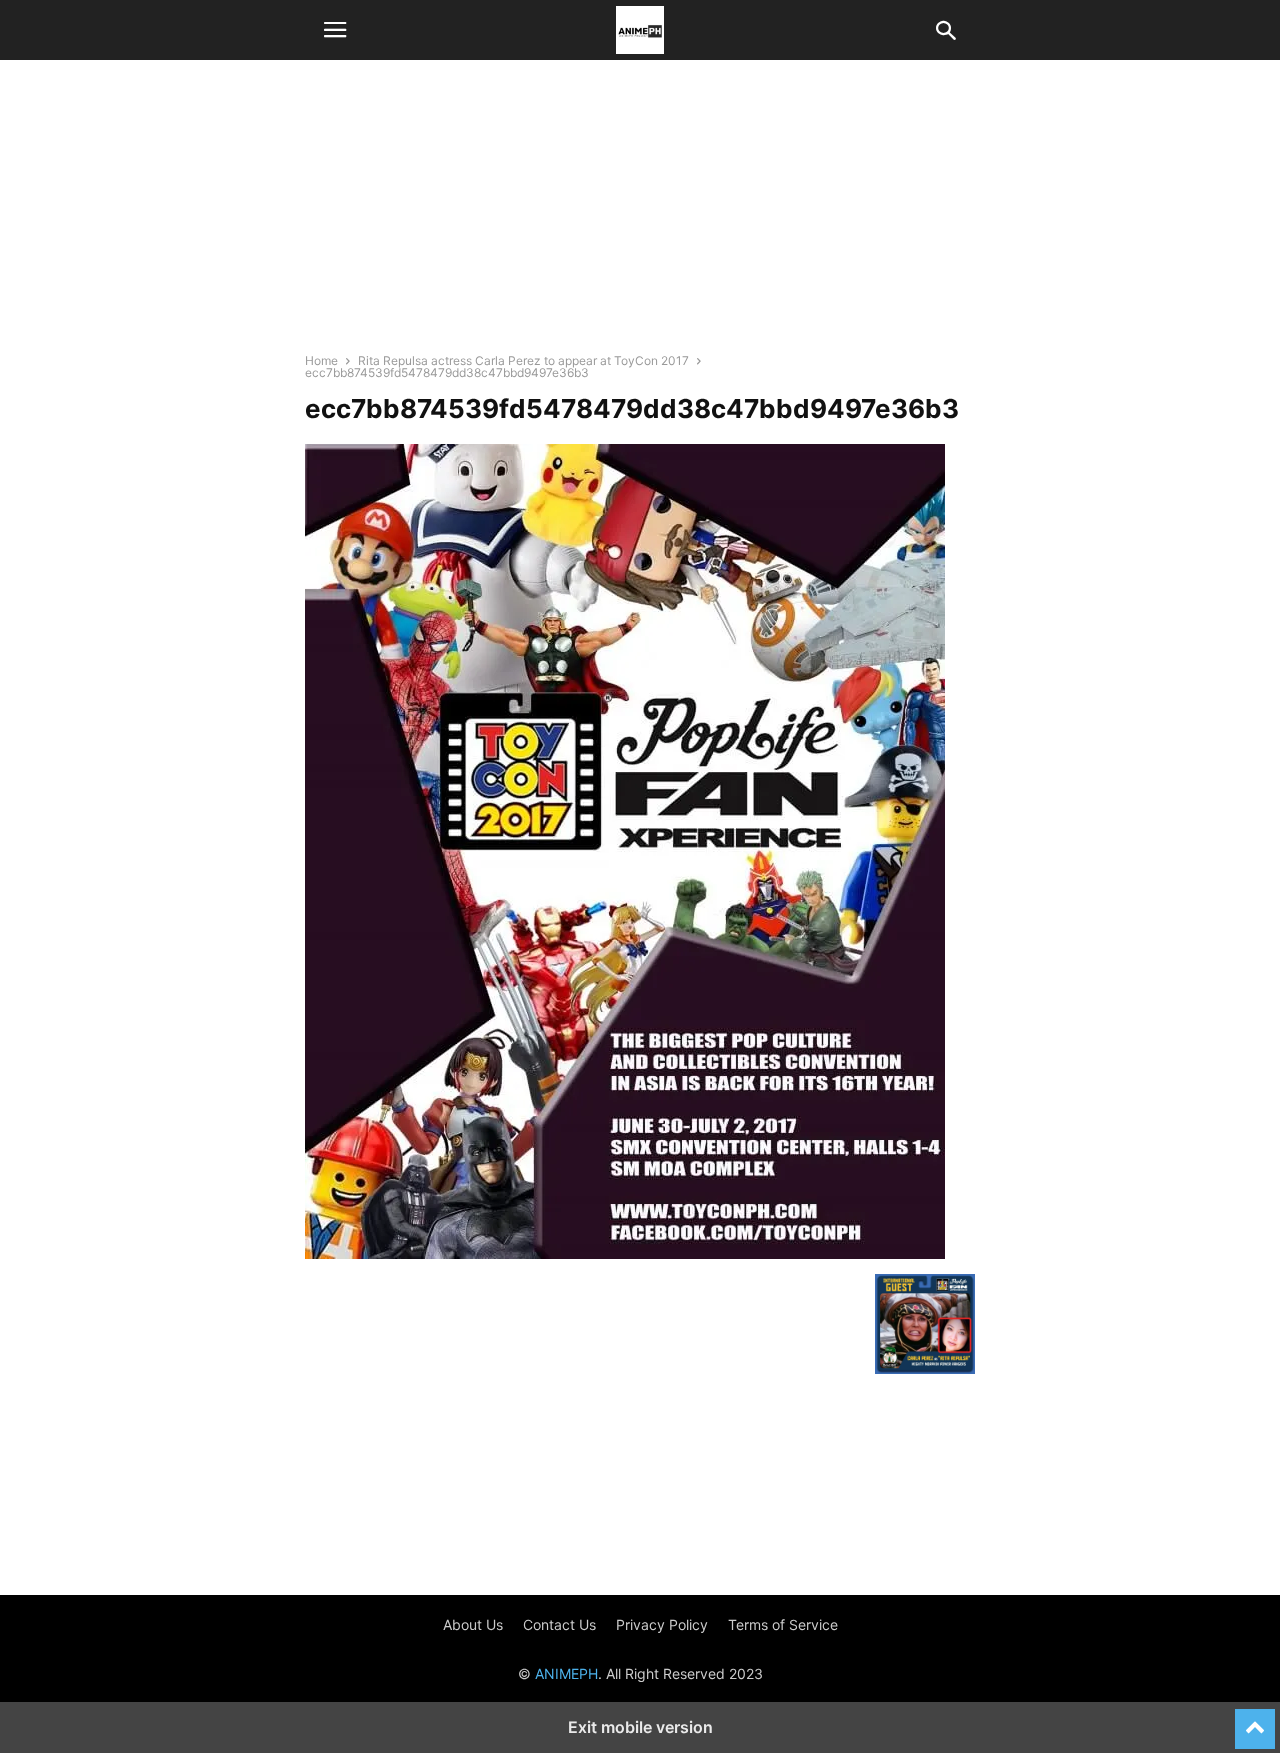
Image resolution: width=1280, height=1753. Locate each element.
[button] (335, 30)
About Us (473, 1624)
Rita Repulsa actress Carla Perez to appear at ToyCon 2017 (523, 360)
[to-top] (1255, 1720)
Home (321, 360)
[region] (640, 215)
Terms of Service (783, 1624)
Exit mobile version (640, 1727)
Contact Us (559, 1624)
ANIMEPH (566, 1673)
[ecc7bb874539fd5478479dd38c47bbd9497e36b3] (625, 1253)
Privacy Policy (662, 1624)
